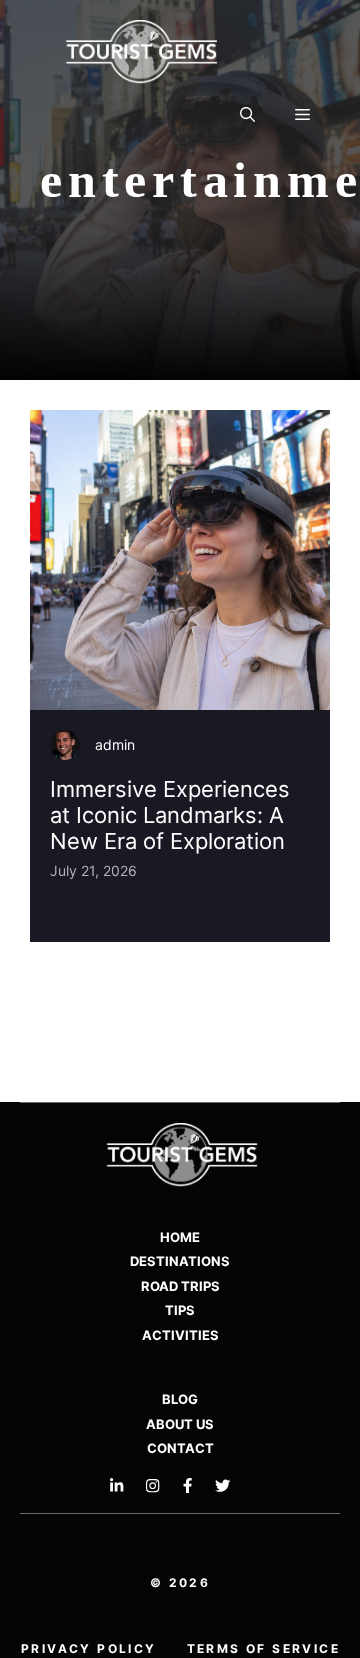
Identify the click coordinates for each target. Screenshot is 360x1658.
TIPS (180, 1310)
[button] (247, 115)
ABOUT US (180, 1424)
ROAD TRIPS (180, 1286)
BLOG (180, 1399)
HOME (180, 1237)
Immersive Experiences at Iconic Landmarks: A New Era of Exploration (170, 815)
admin (115, 744)
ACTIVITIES (180, 1335)
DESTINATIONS (180, 1261)
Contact (180, 1448)
